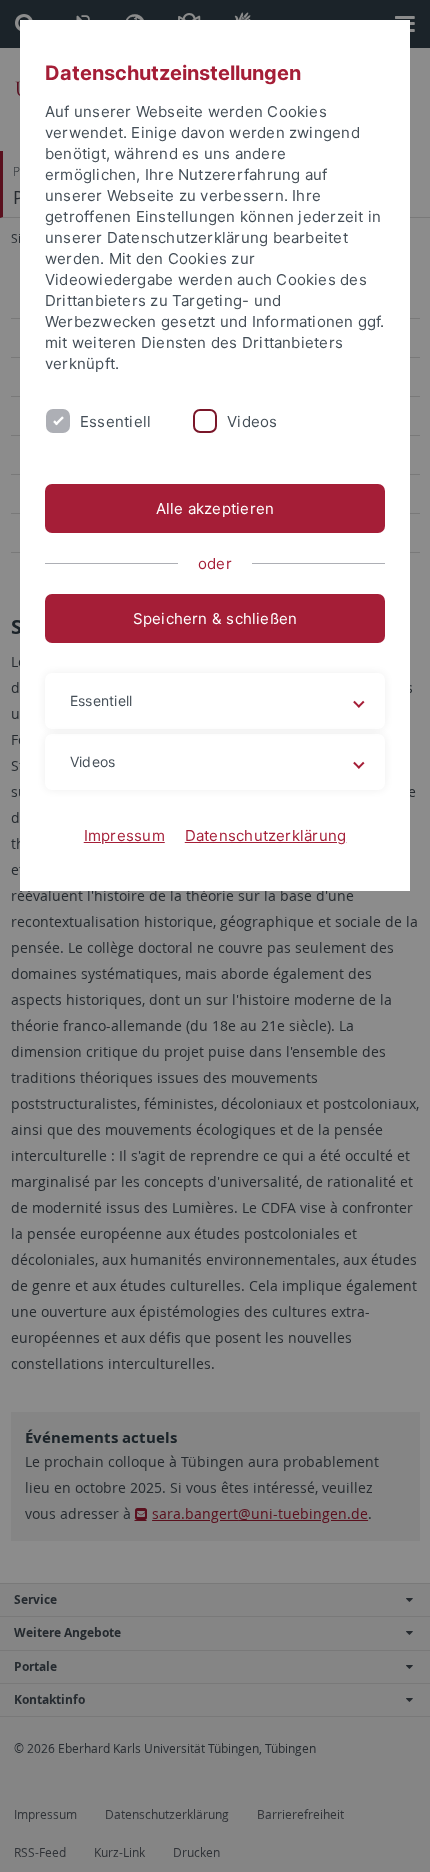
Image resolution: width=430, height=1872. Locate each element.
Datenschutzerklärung (266, 835)
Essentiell (115, 421)
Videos (252, 421)
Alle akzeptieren (215, 508)
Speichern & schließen (215, 618)
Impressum (124, 835)
